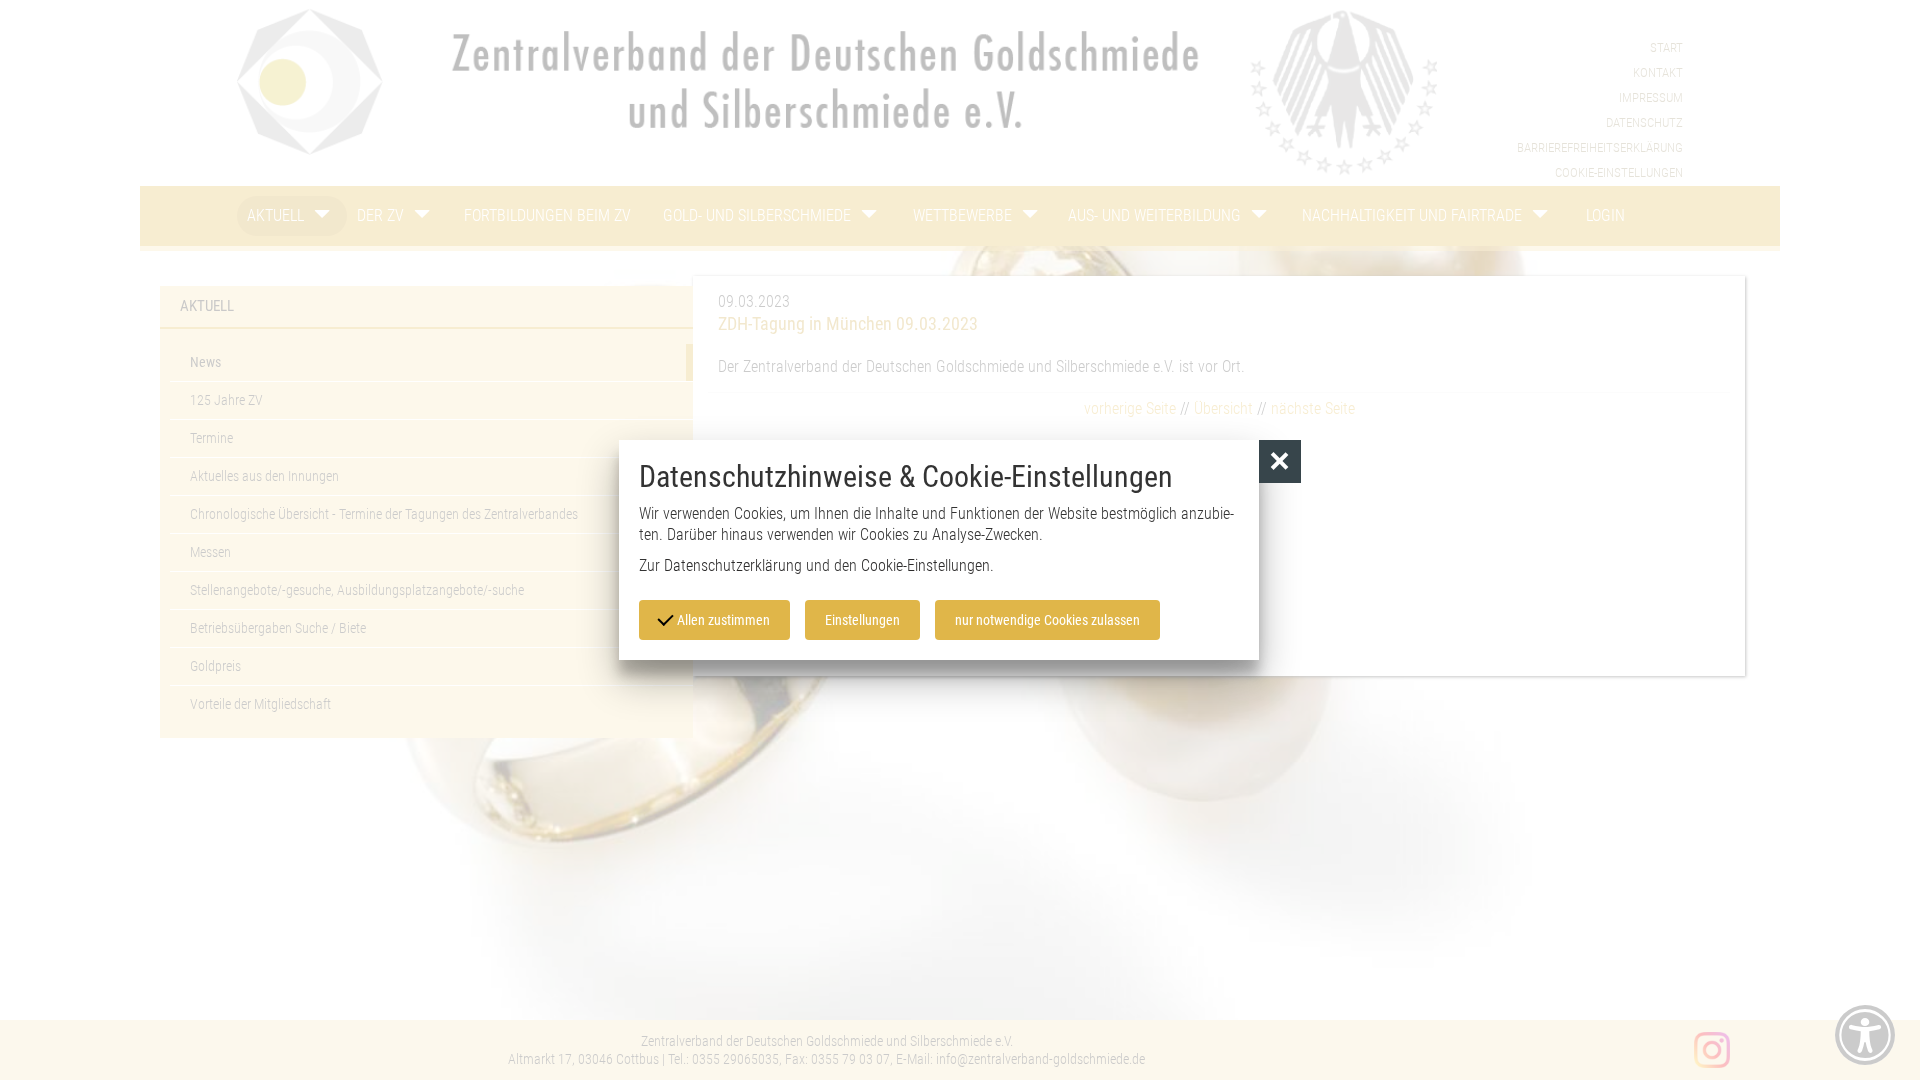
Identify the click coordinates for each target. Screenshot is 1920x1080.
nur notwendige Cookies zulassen (1047, 620)
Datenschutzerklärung (733, 565)
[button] (1280, 461)
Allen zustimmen (722, 620)
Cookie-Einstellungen (925, 565)
